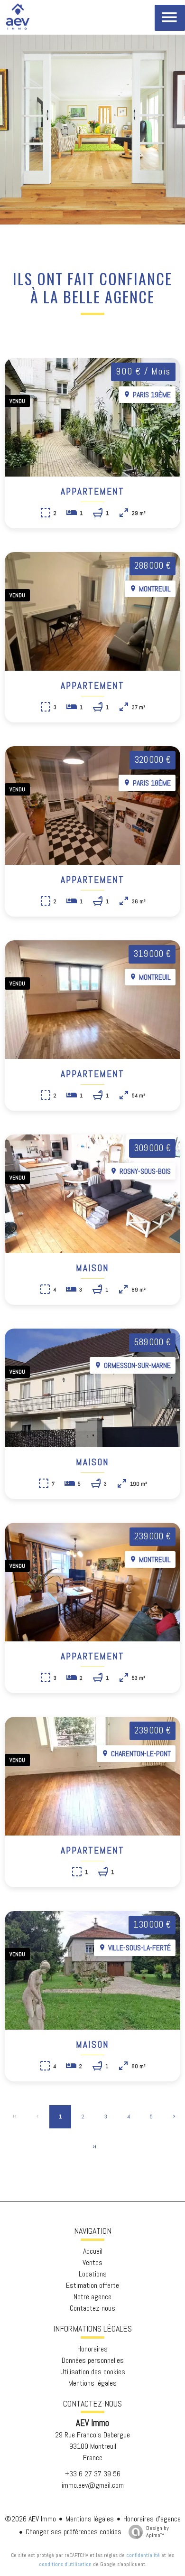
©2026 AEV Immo (30, 2519)
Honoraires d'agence (152, 2519)
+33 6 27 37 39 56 (93, 2474)
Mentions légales (90, 2519)
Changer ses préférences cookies (74, 2532)
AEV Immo (92, 2423)
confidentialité (143, 2555)
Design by (157, 2532)
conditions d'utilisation (65, 2564)
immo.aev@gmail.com (93, 2485)
